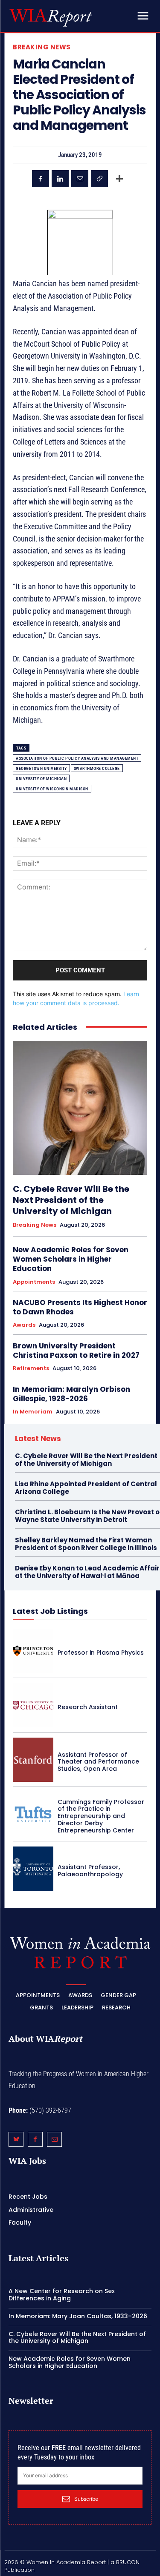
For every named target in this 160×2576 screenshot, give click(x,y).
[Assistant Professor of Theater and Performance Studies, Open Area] (33, 1760)
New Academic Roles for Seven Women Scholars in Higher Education (71, 1259)
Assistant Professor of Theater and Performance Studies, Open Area (98, 1762)
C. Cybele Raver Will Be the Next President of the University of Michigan (71, 1200)
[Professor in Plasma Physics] (33, 1651)
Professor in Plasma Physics (101, 1653)
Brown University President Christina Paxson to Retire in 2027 (76, 1351)
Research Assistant (88, 1707)
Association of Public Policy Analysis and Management (77, 758)
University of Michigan (41, 779)
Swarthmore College (97, 768)
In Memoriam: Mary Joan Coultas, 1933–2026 (78, 2316)
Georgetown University (41, 768)
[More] (119, 179)
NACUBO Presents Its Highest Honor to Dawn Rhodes (80, 1307)
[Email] (80, 179)
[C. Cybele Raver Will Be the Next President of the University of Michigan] (80, 1108)
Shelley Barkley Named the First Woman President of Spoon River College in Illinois (86, 1544)
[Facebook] (41, 179)
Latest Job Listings (50, 1611)
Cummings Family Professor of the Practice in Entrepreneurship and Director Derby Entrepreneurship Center (101, 1816)
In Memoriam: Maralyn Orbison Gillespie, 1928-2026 (71, 1394)
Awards (24, 1325)
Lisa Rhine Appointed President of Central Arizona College (86, 1488)
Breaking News (42, 47)
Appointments (34, 1282)
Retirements (31, 1368)
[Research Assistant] (33, 1705)
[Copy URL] (99, 179)
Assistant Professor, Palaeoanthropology (90, 1871)
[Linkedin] (60, 179)
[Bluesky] (16, 2139)
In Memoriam (33, 1412)
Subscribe (86, 2499)
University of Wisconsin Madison (52, 789)
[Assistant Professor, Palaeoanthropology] (33, 1869)
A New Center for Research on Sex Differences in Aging (62, 2295)
